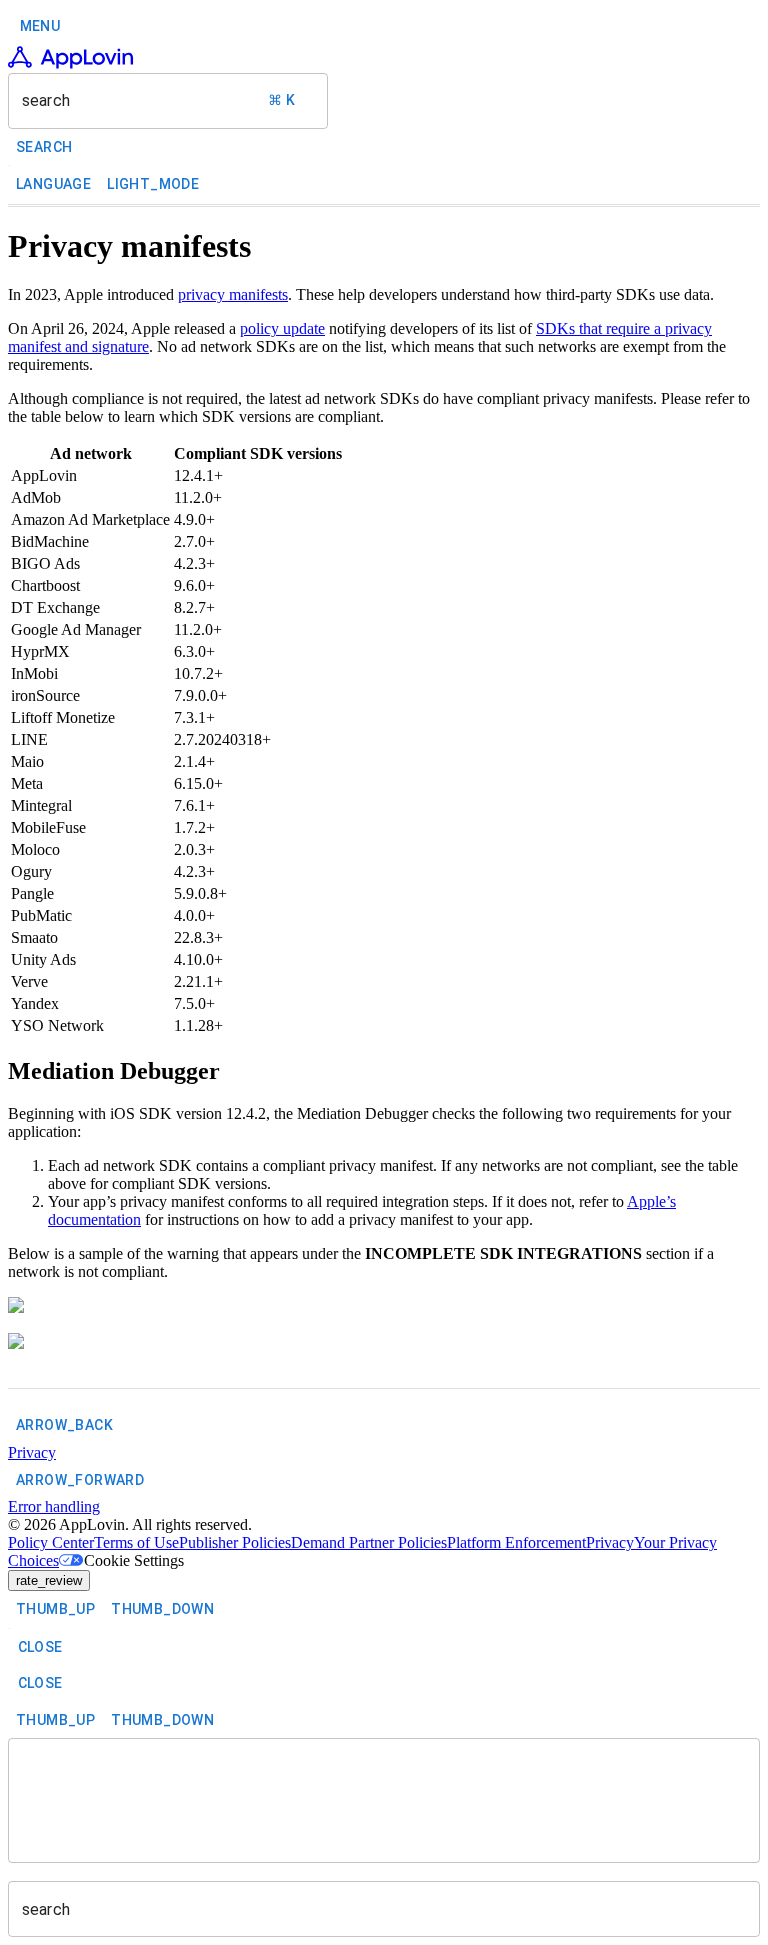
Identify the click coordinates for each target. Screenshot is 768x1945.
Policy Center (51, 1542)
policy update (282, 328)
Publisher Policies (235, 1542)
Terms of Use (136, 1542)
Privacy (610, 1542)
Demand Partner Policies (369, 1542)
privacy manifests (233, 294)
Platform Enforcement (516, 1542)
